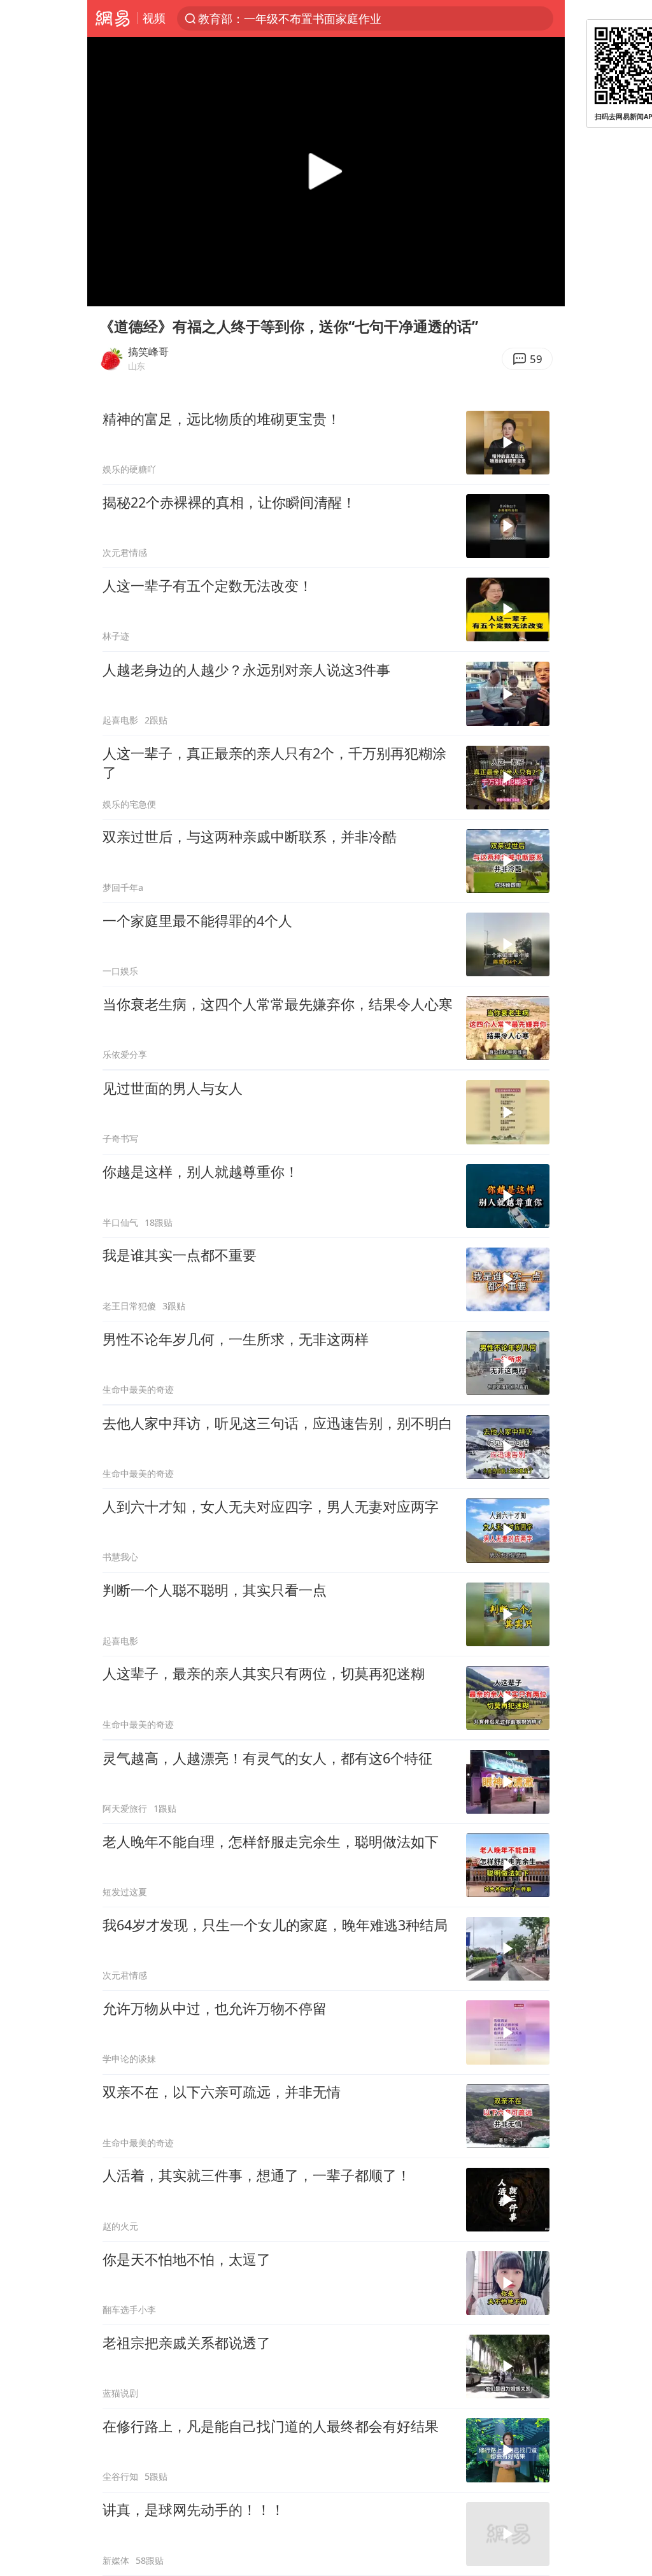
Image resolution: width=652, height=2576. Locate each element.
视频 (154, 18)
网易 (112, 18)
